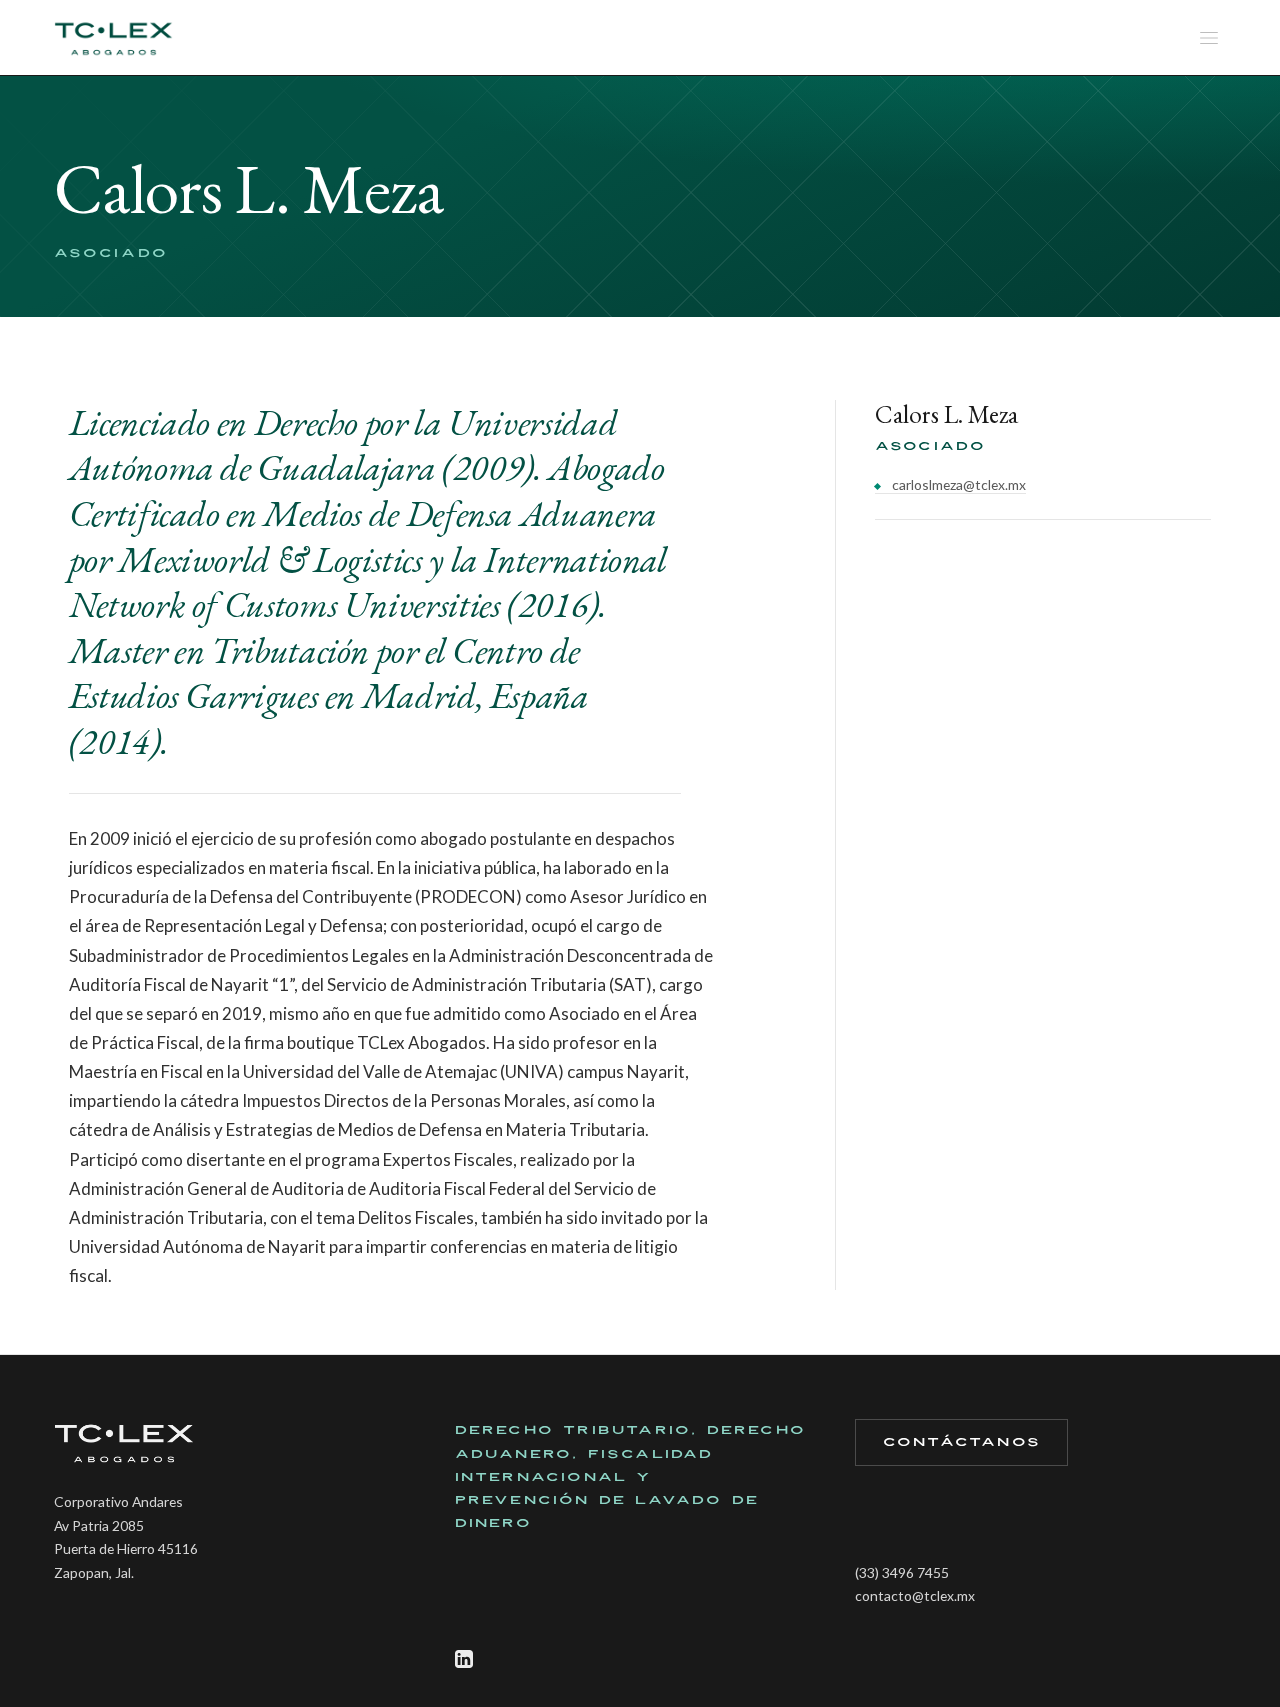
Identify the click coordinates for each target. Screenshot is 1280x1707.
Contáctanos (962, 1442)
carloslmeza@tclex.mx (957, 484)
